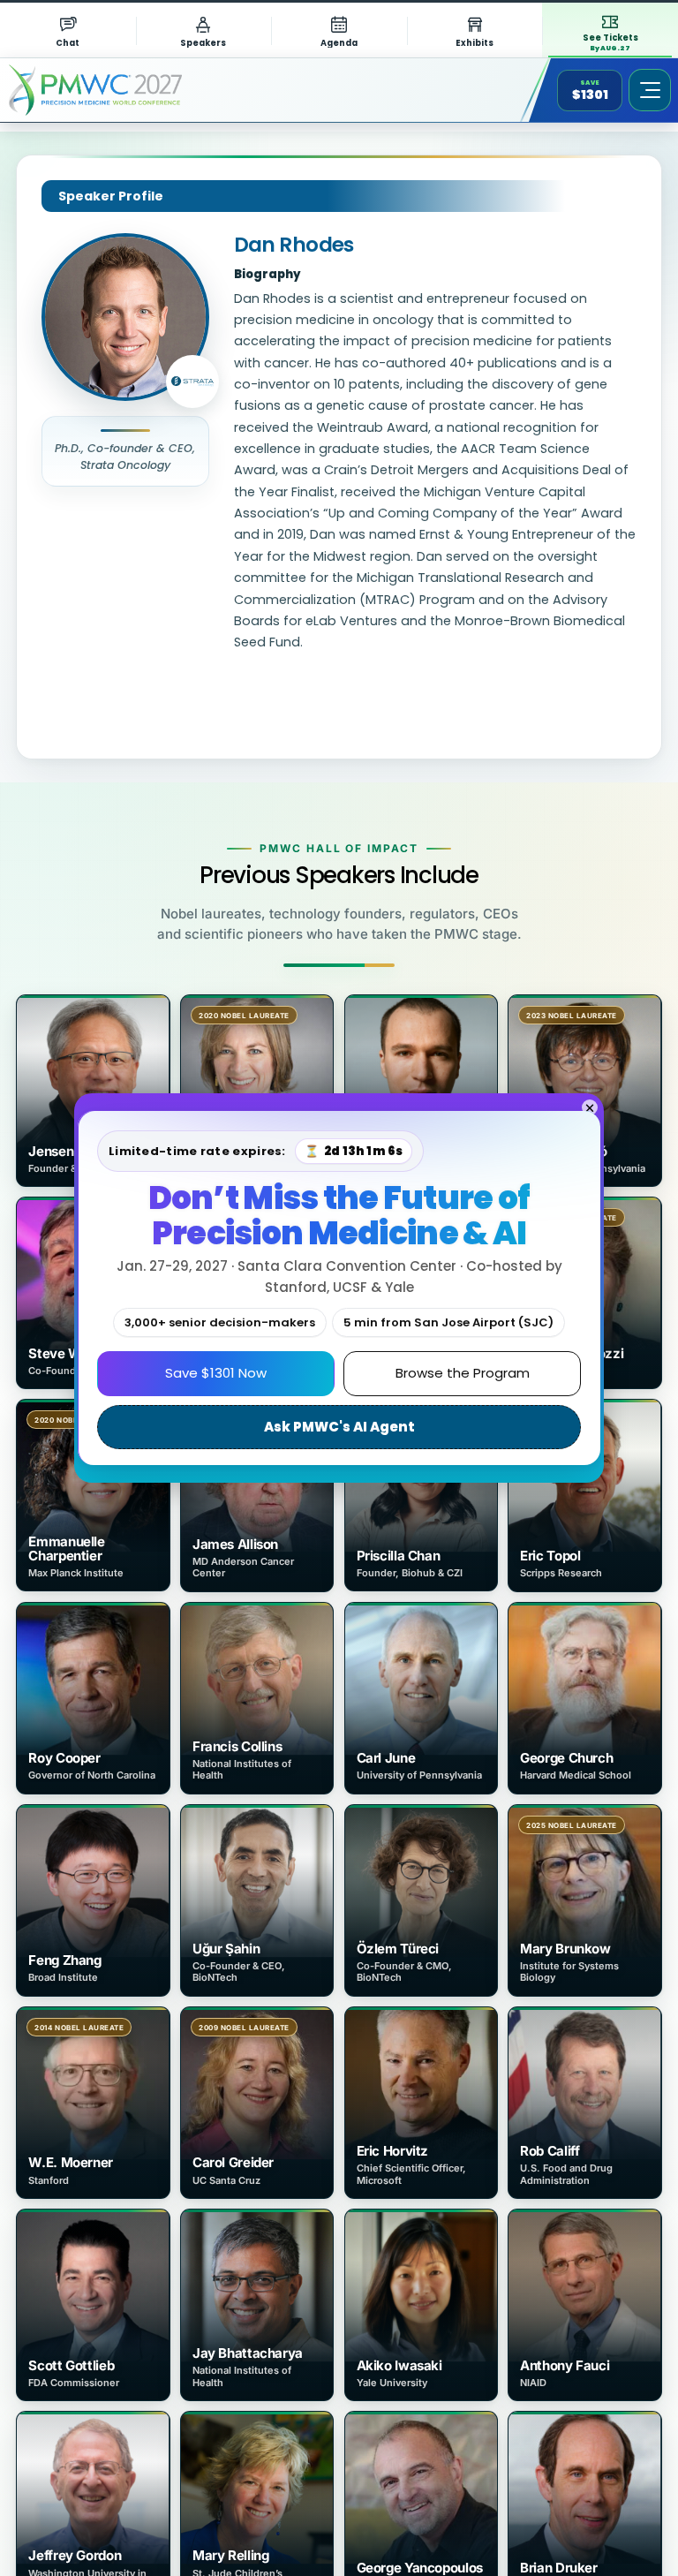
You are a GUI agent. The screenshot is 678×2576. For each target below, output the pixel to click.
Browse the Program (463, 1373)
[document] (339, 1288)
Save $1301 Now (216, 1373)
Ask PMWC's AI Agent (339, 1427)
